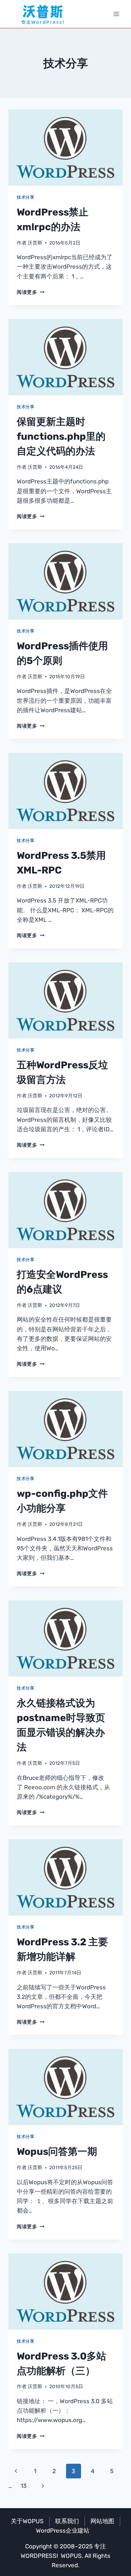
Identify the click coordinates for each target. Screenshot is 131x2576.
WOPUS (71, 2556)
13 (24, 2486)
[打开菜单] (116, 14)
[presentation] (65, 148)
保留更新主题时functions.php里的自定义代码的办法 (61, 436)
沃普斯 (35, 243)
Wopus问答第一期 (57, 2152)
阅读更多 (31, 292)
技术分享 (26, 197)
